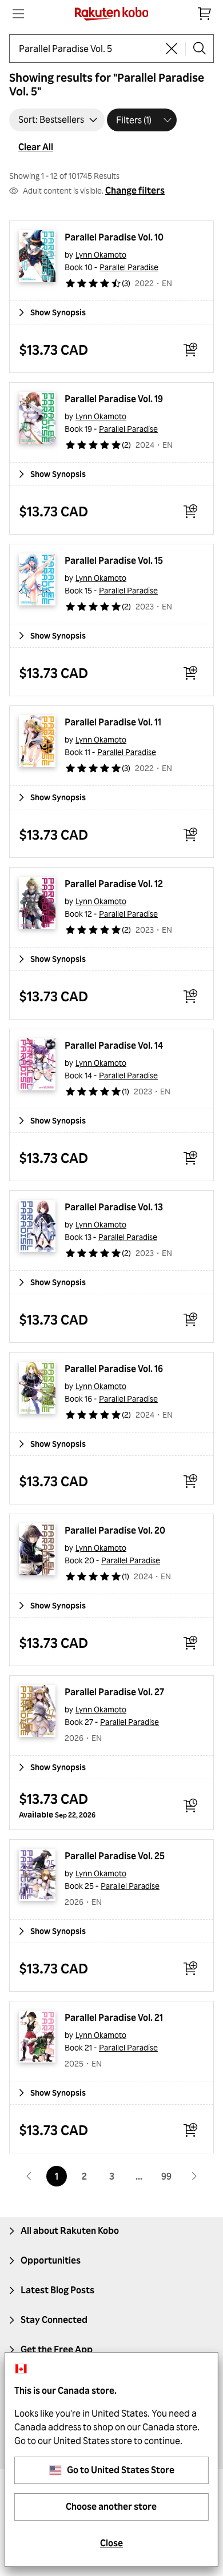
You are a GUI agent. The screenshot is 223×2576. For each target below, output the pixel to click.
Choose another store (111, 2506)
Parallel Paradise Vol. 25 (115, 1856)
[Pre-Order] (190, 1805)
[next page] (194, 2176)
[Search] (200, 49)
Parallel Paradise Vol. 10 (114, 237)
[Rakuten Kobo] (112, 14)
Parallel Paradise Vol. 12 (114, 884)
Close (111, 2543)
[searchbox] (88, 49)
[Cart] (205, 14)
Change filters (135, 190)
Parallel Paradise (129, 267)
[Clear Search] (172, 49)
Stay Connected (54, 2320)
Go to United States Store (121, 2470)
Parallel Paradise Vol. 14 (114, 1045)
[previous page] (29, 2176)
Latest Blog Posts (57, 2290)
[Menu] (18, 14)
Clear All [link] (36, 147)
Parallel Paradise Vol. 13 (114, 1207)
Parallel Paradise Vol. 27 (114, 1692)
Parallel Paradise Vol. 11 (113, 722)
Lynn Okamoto (101, 254)
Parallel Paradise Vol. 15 (114, 560)
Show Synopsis (58, 312)
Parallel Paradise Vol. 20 (115, 1530)
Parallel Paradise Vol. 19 (114, 399)
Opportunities (51, 2260)
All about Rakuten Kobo (70, 2230)
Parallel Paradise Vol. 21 (114, 2017)
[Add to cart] (190, 350)
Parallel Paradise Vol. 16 (114, 1369)
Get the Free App (57, 2349)
